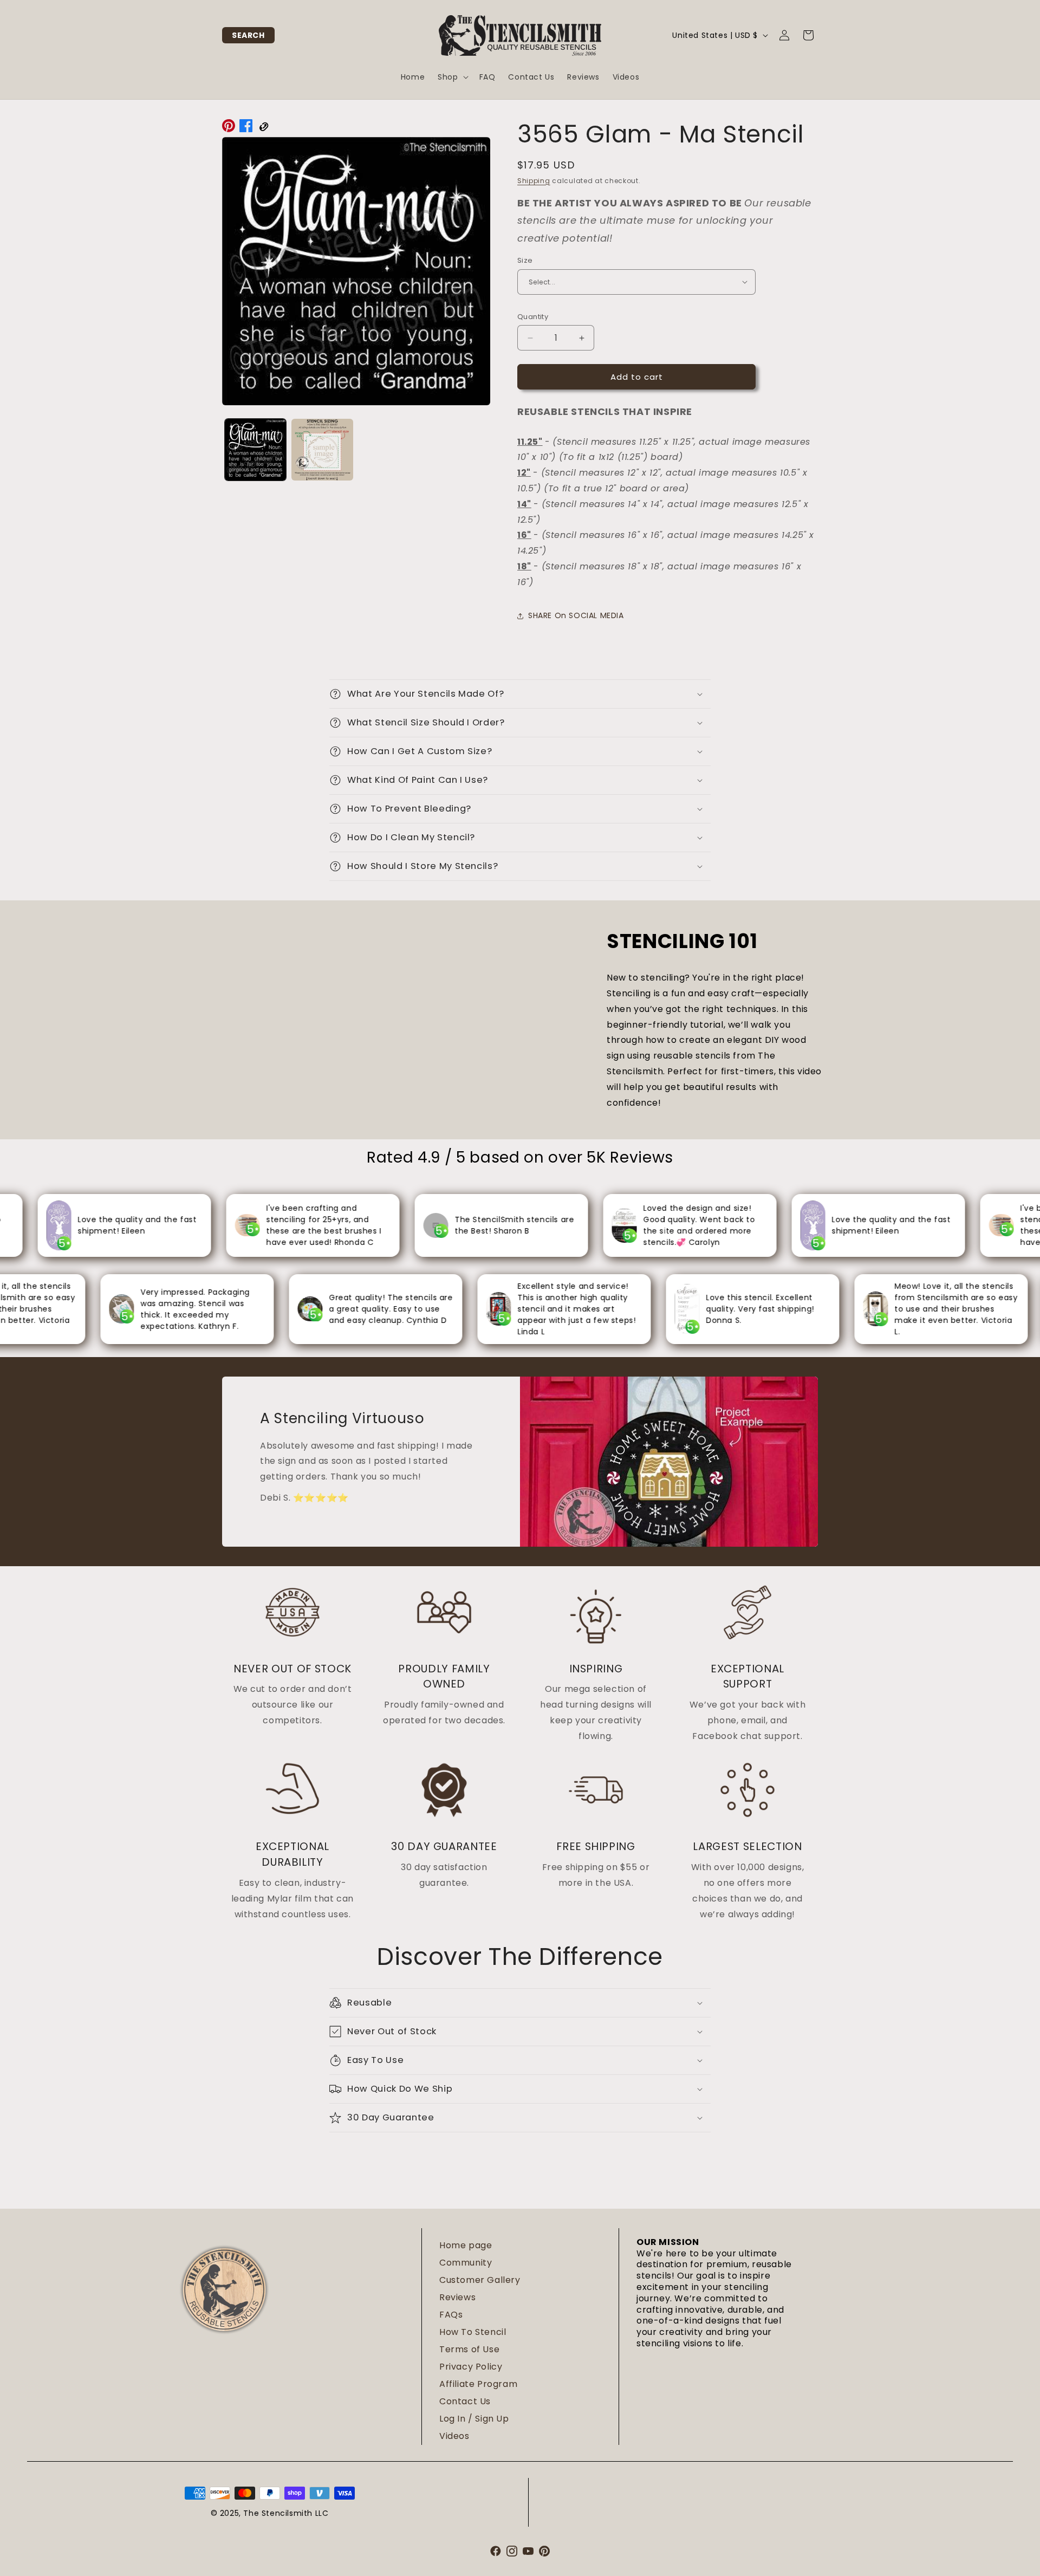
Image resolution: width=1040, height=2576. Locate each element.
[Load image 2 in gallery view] (322, 449)
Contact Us (465, 2401)
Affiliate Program (478, 2384)
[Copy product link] (263, 128)
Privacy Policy (471, 2367)
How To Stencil (473, 2332)
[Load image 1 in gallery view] (255, 449)
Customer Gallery (480, 2280)
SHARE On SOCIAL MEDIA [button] (576, 615)
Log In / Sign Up (474, 2419)
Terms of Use (469, 2349)
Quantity (533, 317)
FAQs (451, 2315)
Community (466, 2263)
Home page (466, 2245)
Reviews (457, 2297)
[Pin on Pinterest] (229, 128)
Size (525, 260)
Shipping (534, 181)
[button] (248, 35)
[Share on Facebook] (246, 128)
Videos (454, 2436)
